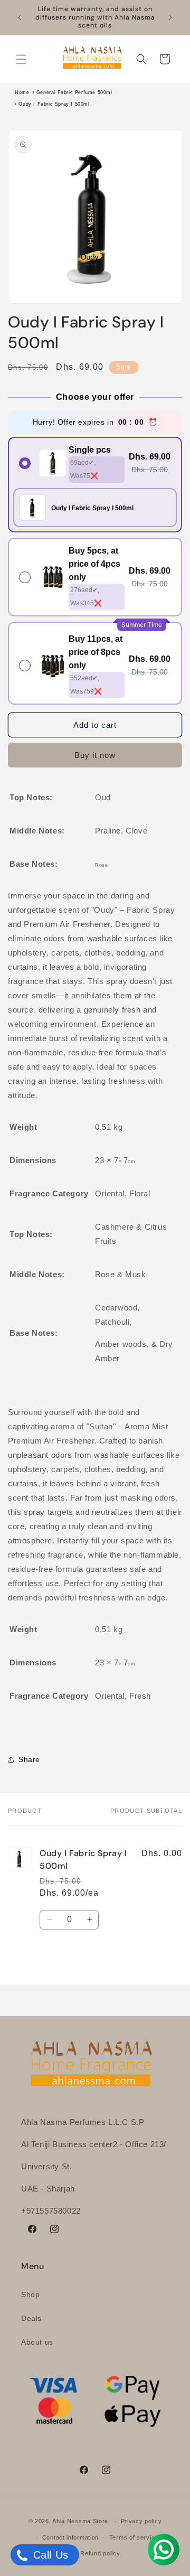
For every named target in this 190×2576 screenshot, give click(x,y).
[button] (21, 59)
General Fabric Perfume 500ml (74, 92)
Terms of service (134, 2537)
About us (37, 2342)
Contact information (70, 2537)
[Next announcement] (170, 17)
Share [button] (29, 1759)
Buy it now (95, 755)
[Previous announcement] (20, 17)
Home (22, 92)
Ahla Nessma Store (80, 2521)
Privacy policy (141, 2521)
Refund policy (100, 2553)
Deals (31, 2318)
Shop (30, 2294)
